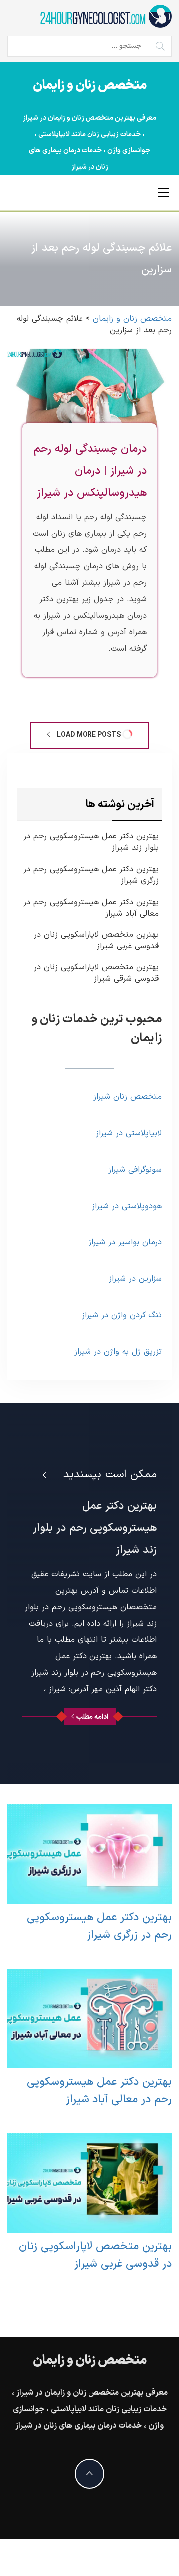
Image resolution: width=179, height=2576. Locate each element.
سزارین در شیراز (135, 1279)
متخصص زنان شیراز (128, 1097)
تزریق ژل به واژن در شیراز (118, 1352)
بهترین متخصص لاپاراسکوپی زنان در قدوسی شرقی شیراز (96, 973)
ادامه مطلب (92, 1717)
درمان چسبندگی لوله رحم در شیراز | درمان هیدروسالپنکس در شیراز (90, 471)
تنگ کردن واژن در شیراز (122, 1315)
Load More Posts (89, 735)
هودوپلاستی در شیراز (127, 1206)
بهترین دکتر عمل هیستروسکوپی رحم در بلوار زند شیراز (91, 842)
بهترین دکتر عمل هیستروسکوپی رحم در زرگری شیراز (91, 875)
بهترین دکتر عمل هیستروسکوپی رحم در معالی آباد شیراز (91, 908)
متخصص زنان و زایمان (90, 86)
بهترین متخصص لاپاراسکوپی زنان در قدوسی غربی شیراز (96, 941)
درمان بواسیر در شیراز (125, 1242)
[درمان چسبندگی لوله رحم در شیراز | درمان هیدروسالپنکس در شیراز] (89, 395)
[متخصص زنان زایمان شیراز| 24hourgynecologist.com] (105, 16)
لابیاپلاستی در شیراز (129, 1133)
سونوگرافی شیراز (135, 1170)
